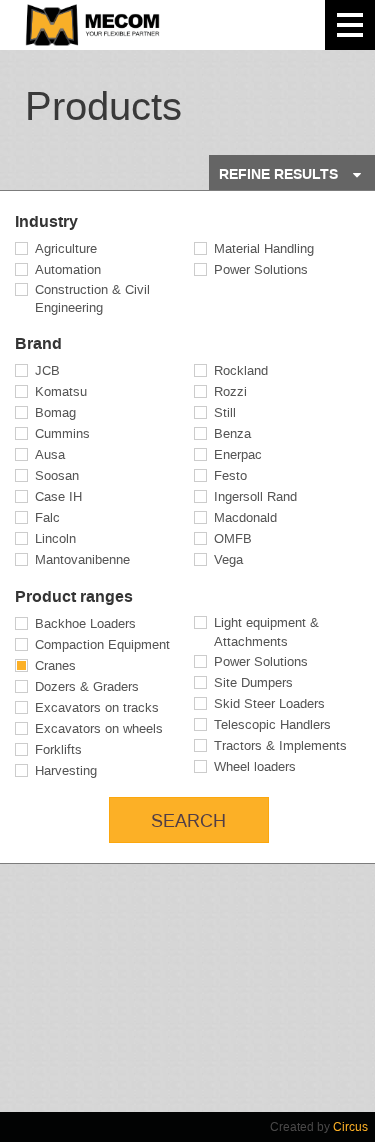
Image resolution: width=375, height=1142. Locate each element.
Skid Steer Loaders (269, 703)
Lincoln (55, 538)
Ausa (50, 454)
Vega (228, 559)
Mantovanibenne (82, 559)
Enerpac (238, 454)
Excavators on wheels (99, 728)
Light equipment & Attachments (266, 632)
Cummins (62, 433)
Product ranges (74, 597)
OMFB (233, 538)
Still (225, 412)
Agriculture (66, 248)
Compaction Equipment (102, 644)
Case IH (58, 496)
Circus (350, 1127)
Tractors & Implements (280, 745)
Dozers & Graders (87, 686)
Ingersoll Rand (255, 496)
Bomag (55, 412)
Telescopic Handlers (272, 724)
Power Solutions (261, 269)
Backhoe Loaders (85, 623)
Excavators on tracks (97, 707)
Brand (38, 344)
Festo (230, 475)
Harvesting (66, 770)
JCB (47, 370)
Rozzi (230, 391)
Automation (68, 269)
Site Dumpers (253, 682)
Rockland (241, 370)
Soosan (57, 475)
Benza (232, 433)
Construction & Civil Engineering (92, 299)
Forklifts (58, 749)
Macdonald (245, 517)
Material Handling (264, 248)
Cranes (55, 665)
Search (188, 821)
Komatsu (61, 391)
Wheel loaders (255, 766)
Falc (47, 517)
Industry (46, 222)
